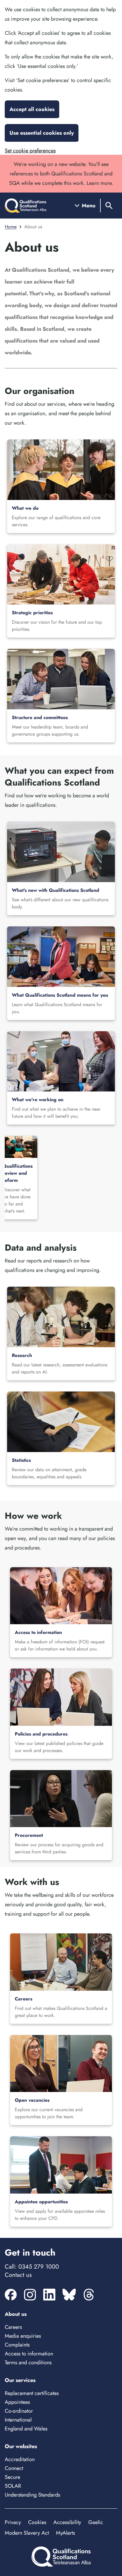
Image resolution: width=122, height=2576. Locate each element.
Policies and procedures (41, 1734)
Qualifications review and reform (18, 1173)
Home (11, 227)
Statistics (21, 1460)
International (18, 2420)
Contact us (18, 2275)
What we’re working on (38, 1100)
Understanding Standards (32, 2495)
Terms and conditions (28, 2362)
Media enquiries (23, 2336)
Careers (24, 1999)
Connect (14, 2468)
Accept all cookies (32, 109)
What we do (25, 508)
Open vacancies (32, 2100)
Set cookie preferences (30, 151)
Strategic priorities (32, 613)
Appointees (17, 2402)
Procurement (29, 1835)
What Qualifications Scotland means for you (60, 995)
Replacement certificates (32, 2393)
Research (22, 1355)
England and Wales (26, 2429)
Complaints (17, 2345)
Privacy (13, 2522)
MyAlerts (65, 2533)
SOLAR (13, 2486)
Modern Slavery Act (27, 2533)
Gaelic (96, 2522)
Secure (12, 2477)
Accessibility (67, 2522)
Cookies (37, 2522)
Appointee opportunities (41, 2202)
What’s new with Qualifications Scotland (56, 890)
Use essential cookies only (42, 133)
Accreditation (20, 2459)
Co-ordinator (19, 2411)
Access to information (38, 1632)
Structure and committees (40, 717)
